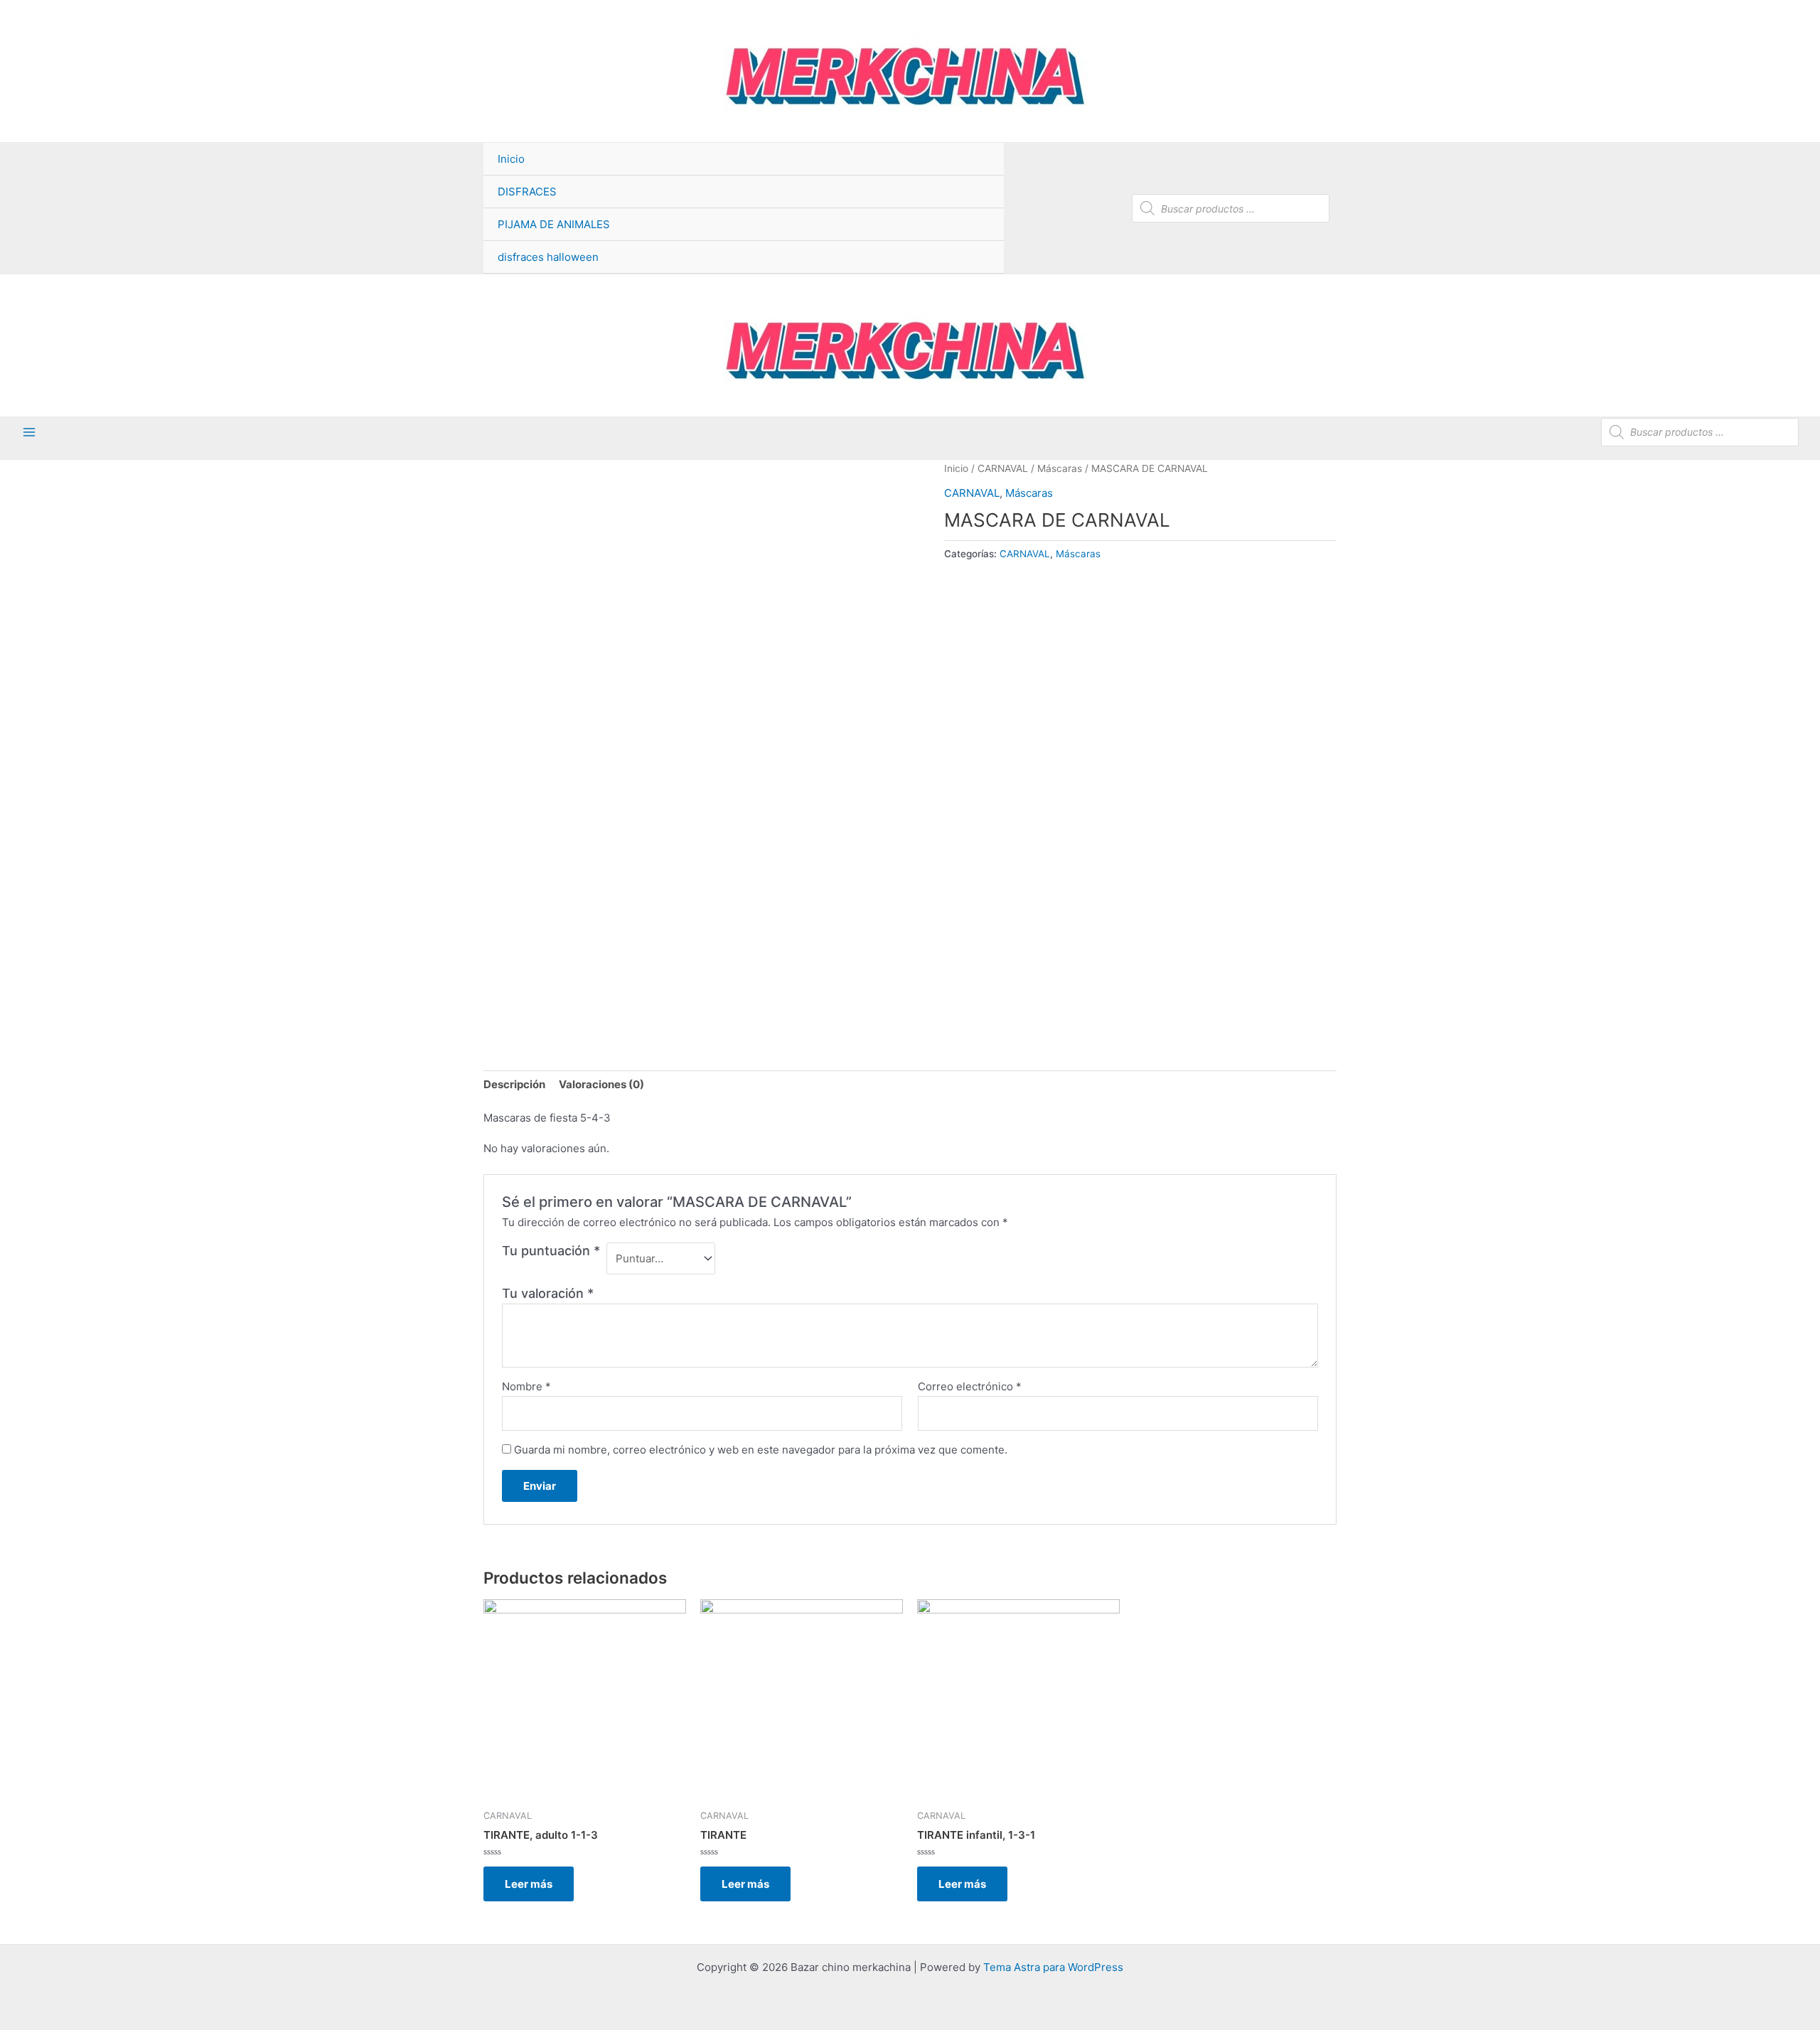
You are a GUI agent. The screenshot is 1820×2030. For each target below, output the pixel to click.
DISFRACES (527, 192)
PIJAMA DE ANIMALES (554, 224)
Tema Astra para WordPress (1053, 1967)
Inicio (511, 159)
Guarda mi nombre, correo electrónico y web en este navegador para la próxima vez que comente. (761, 1450)
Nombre (526, 1386)
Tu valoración (548, 1293)
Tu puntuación (551, 1251)
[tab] (514, 1085)
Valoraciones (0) (601, 1084)
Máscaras (1060, 468)
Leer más (529, 1884)
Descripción (514, 1084)
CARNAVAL (1003, 468)
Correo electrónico (970, 1386)
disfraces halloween (548, 257)
